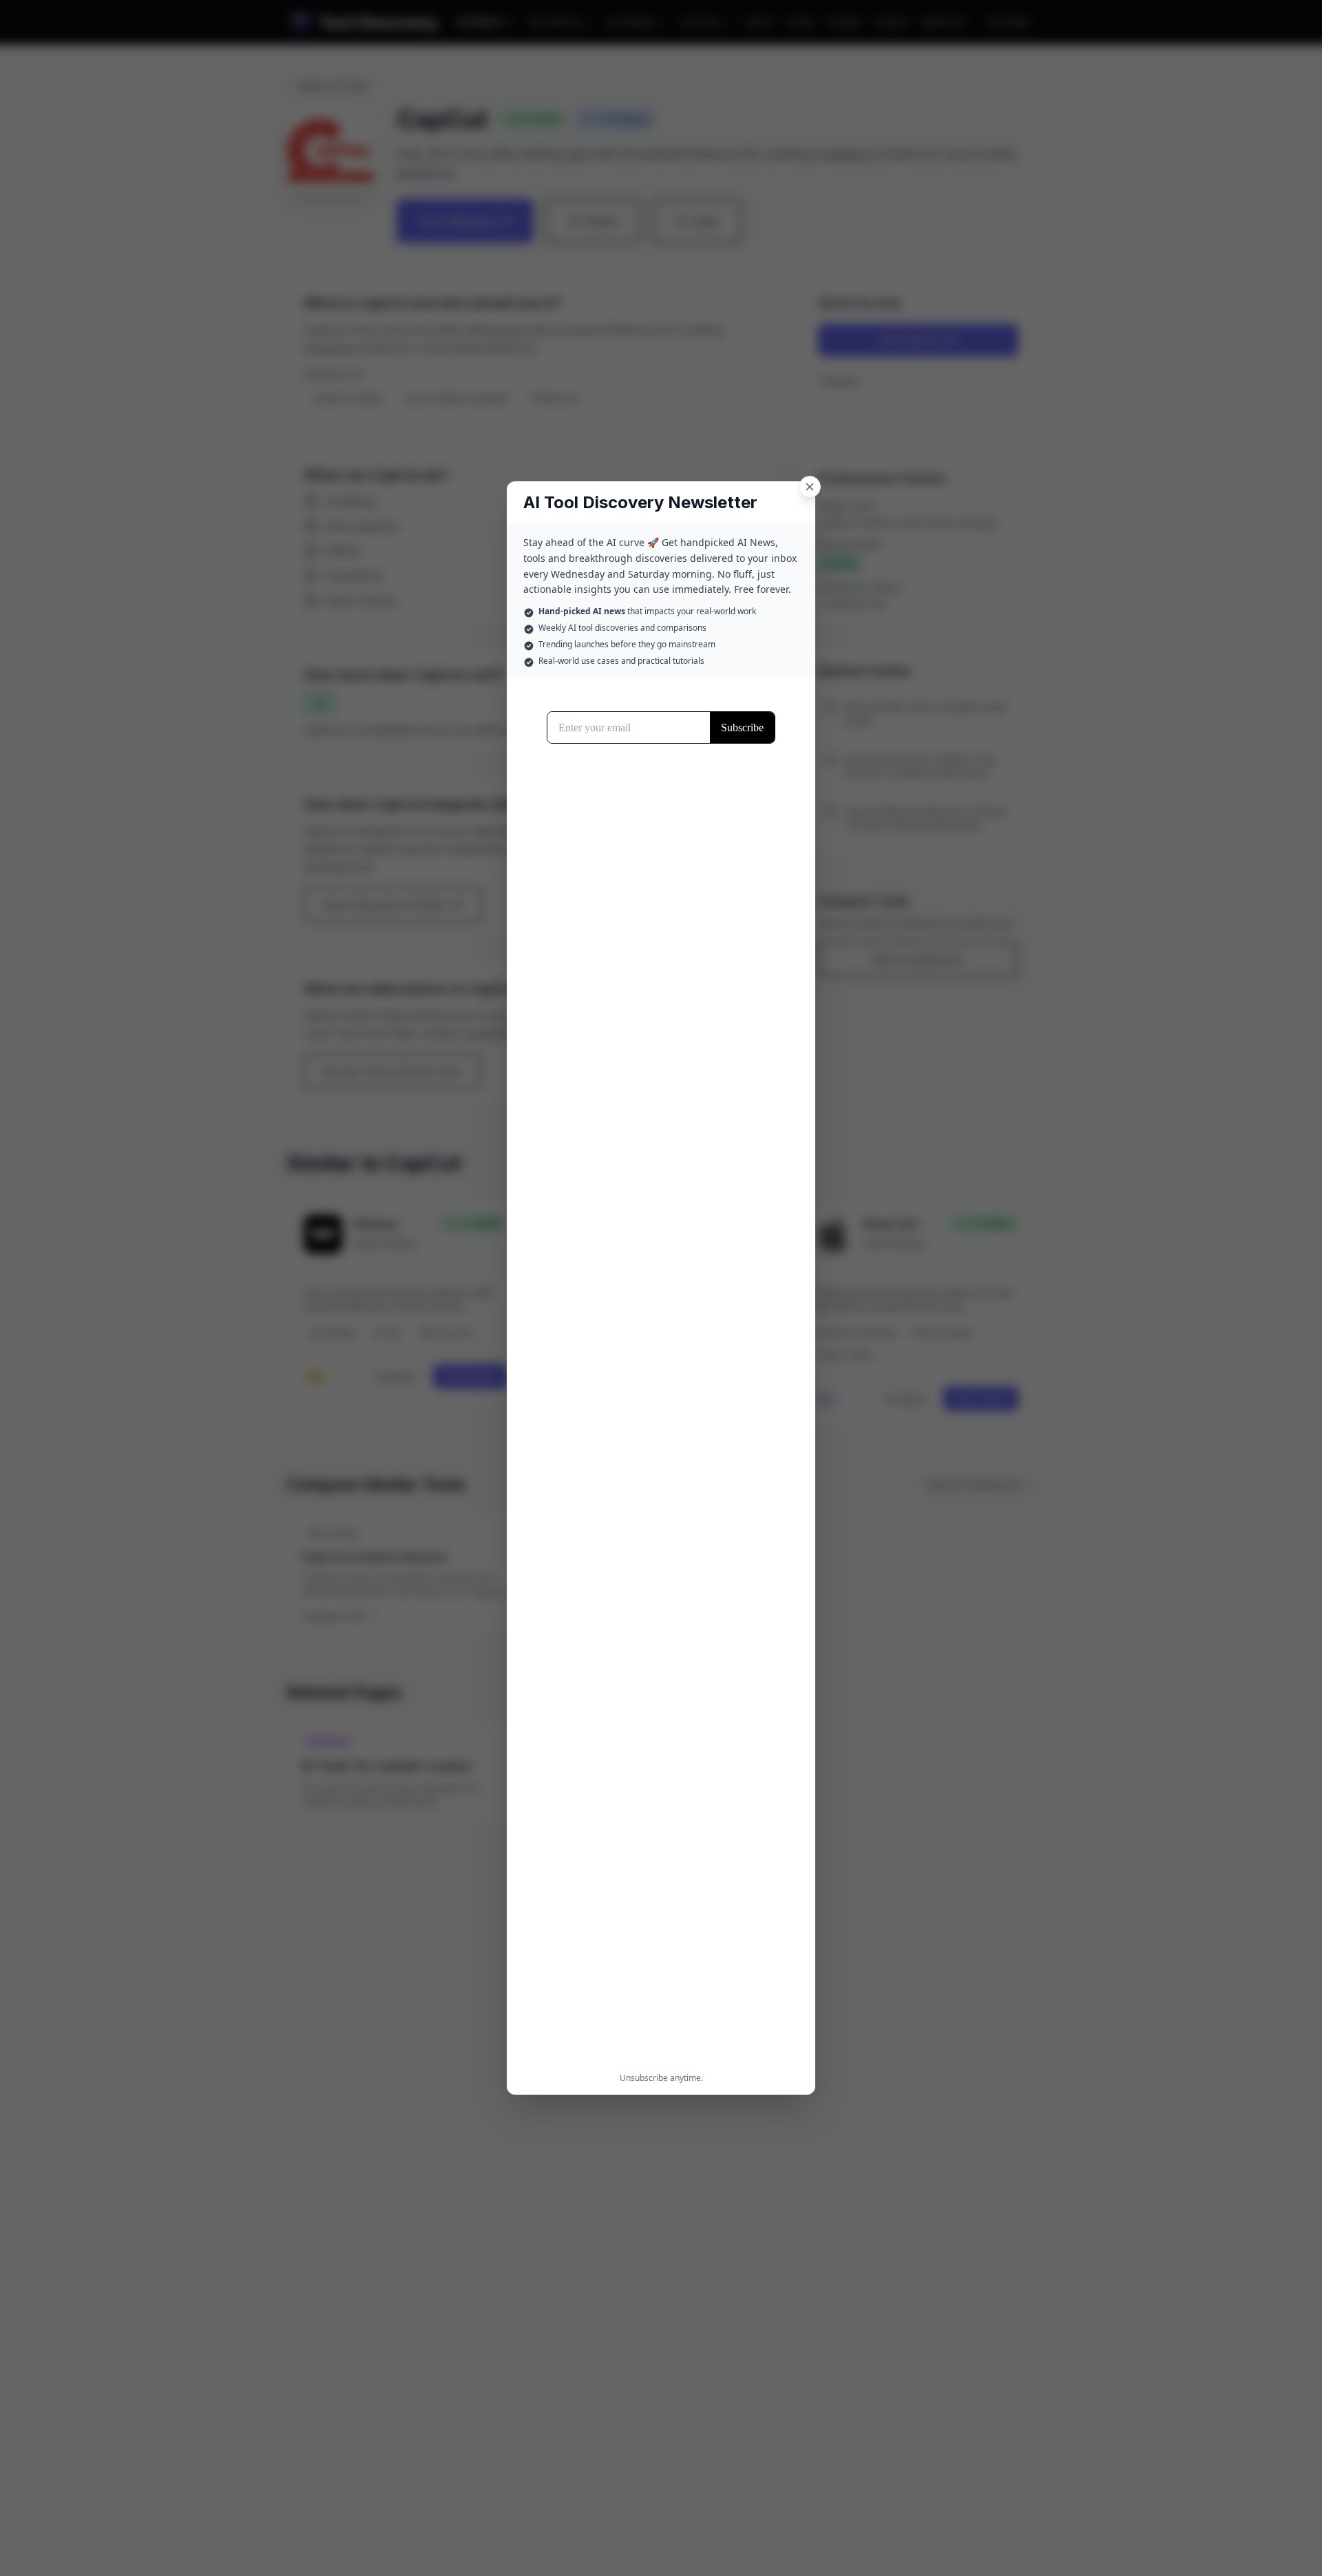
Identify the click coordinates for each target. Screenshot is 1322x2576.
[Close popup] (810, 487)
